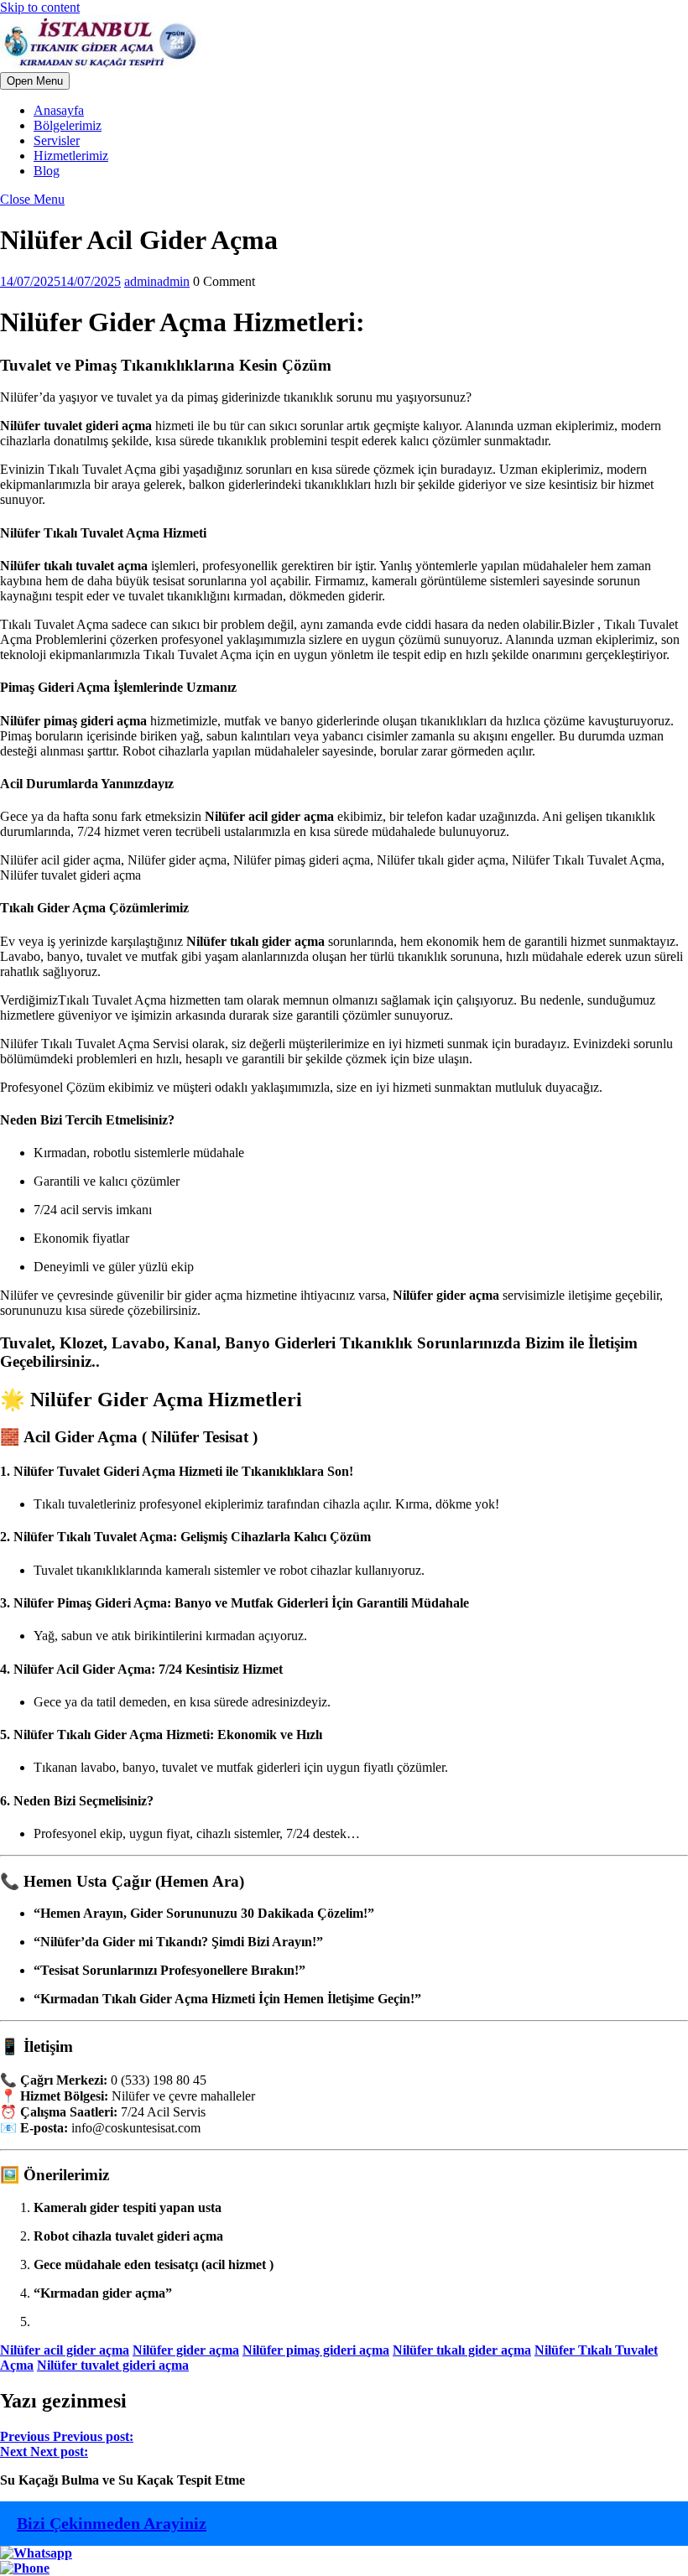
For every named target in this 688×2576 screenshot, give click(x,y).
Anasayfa (59, 110)
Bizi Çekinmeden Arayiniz (112, 2523)
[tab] (35, 81)
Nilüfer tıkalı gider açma (462, 2350)
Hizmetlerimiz (71, 156)
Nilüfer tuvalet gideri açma (113, 2365)
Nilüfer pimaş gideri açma (316, 2350)
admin (157, 281)
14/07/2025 (60, 281)
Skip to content (40, 7)
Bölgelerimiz (68, 125)
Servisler (57, 140)
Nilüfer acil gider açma (65, 2350)
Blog (47, 171)
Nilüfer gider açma (186, 2350)
